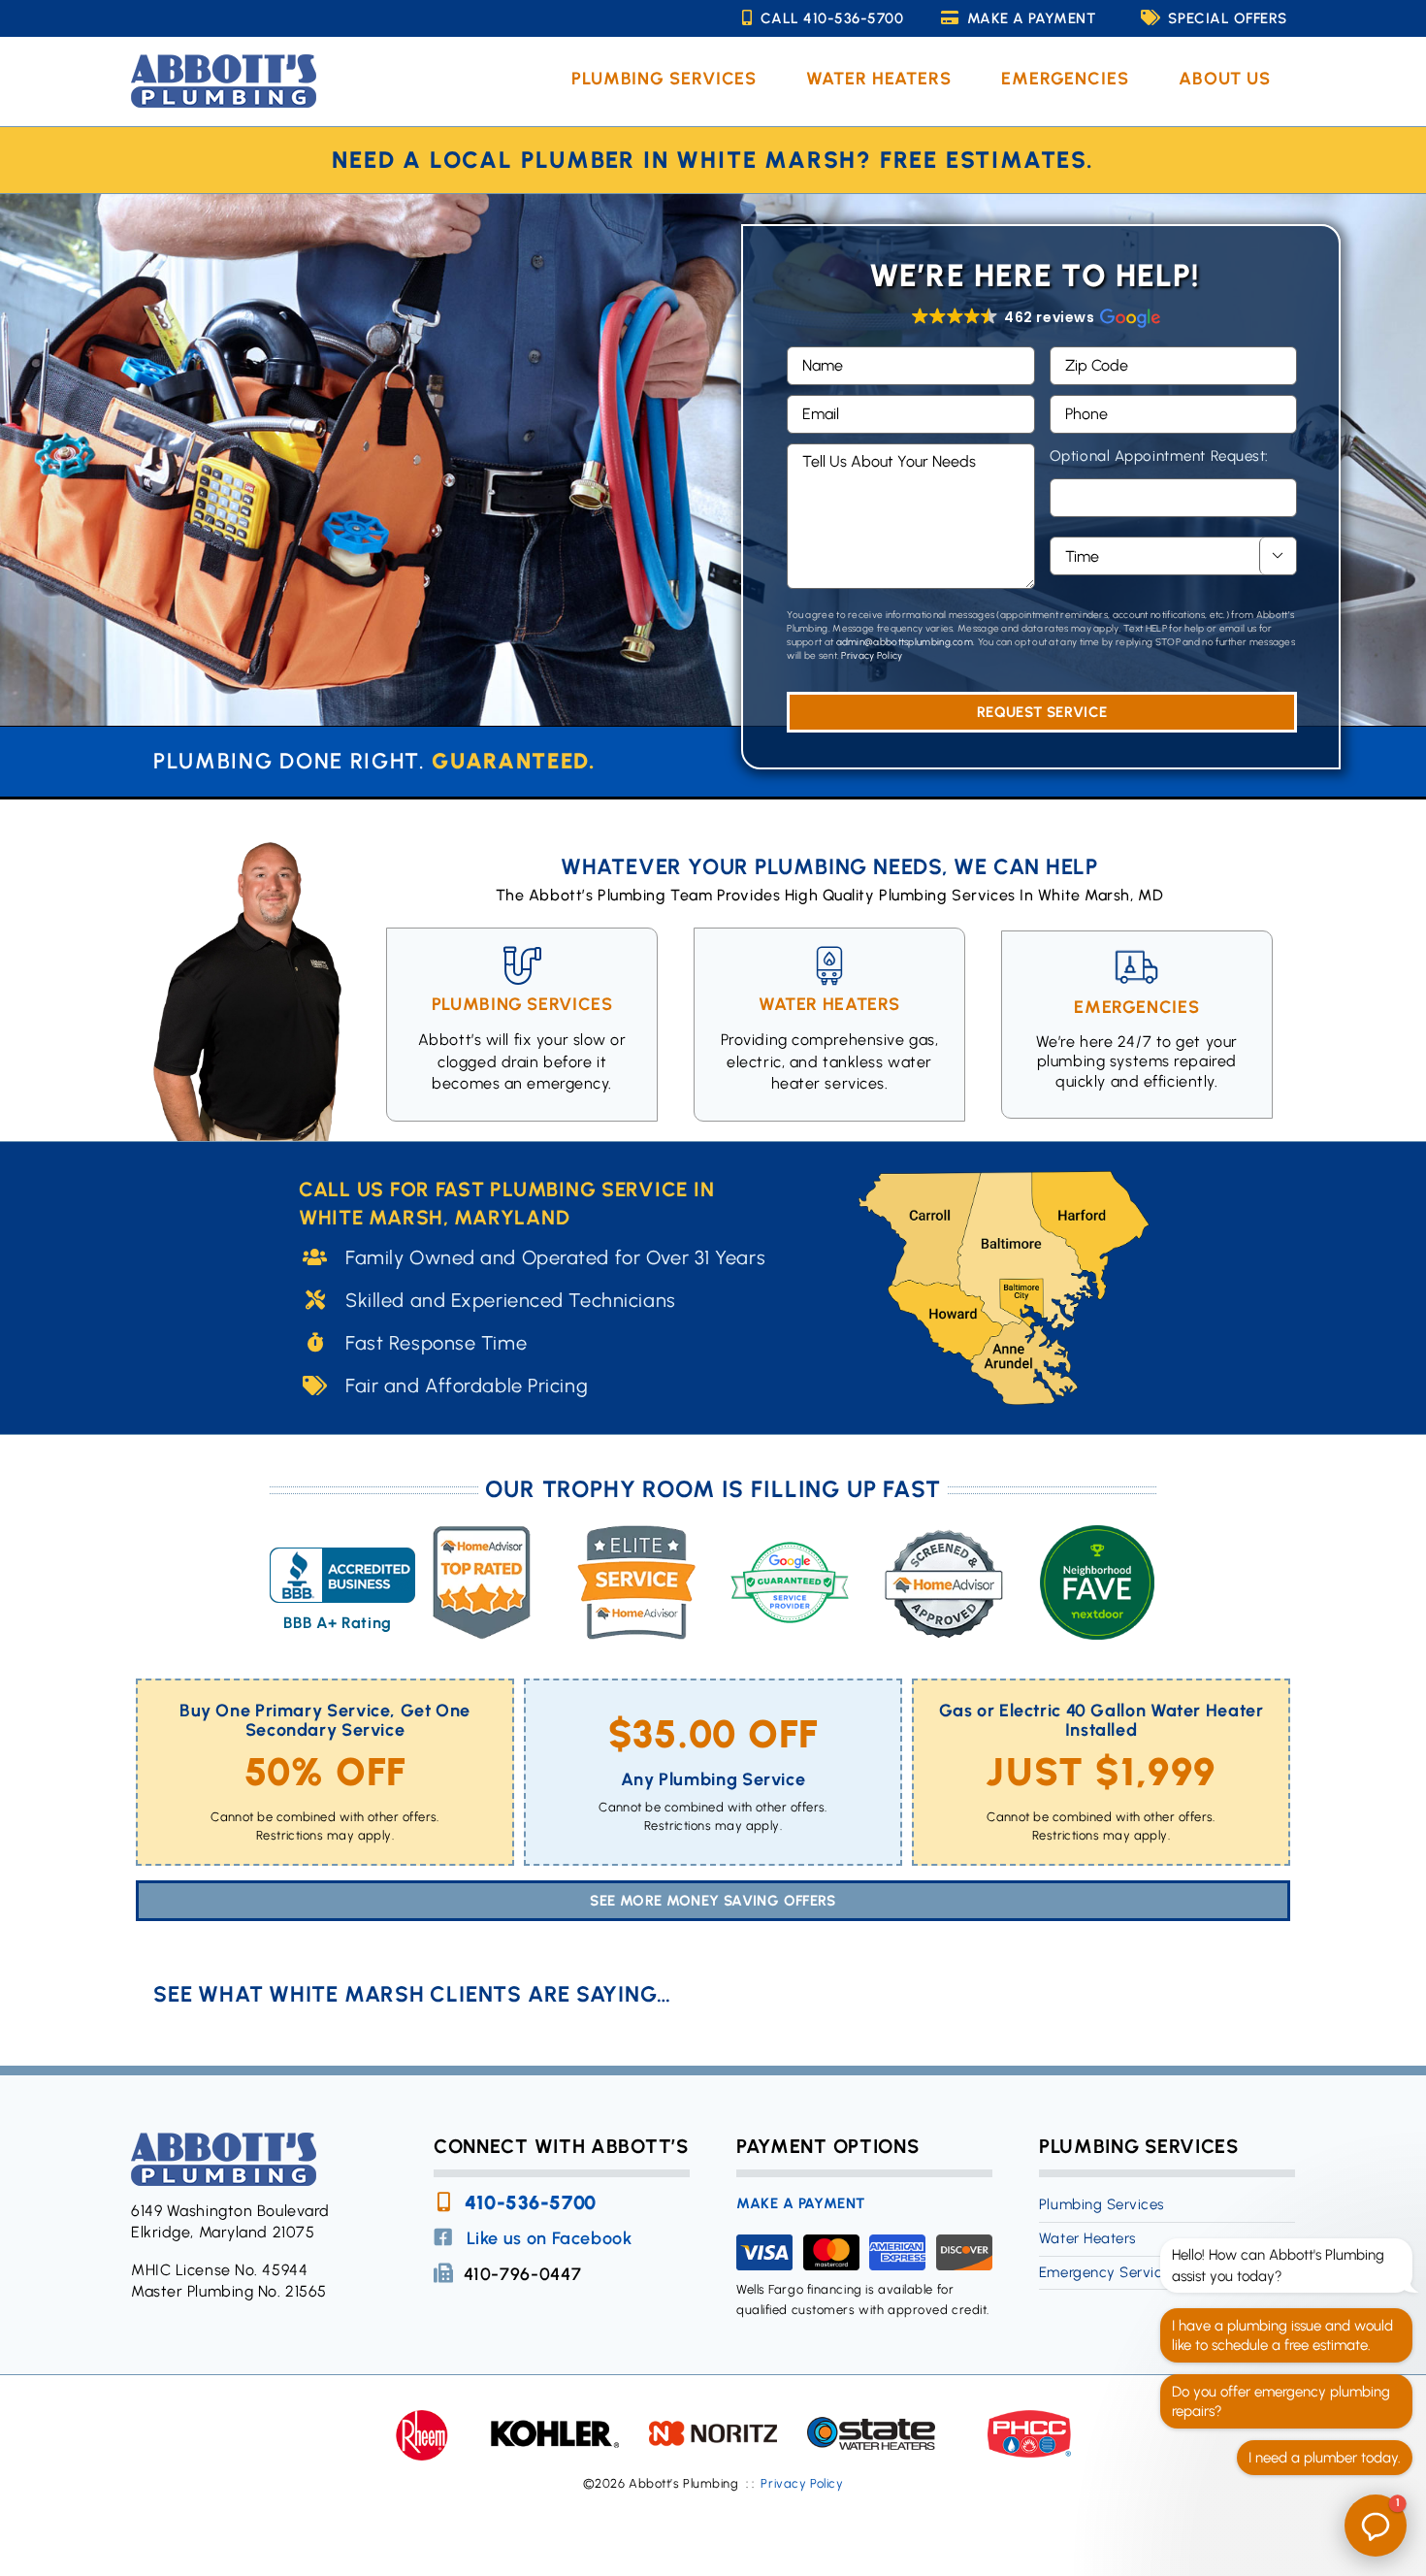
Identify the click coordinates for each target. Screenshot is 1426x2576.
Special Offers (1227, 18)
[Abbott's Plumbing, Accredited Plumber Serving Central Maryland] (342, 1581)
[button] (1035, 317)
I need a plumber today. (1325, 2458)
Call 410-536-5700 (832, 18)
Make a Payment (1031, 18)
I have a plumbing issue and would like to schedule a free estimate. (1282, 2335)
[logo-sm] (224, 62)
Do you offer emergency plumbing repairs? (1281, 2401)
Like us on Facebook (550, 2238)
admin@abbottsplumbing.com (905, 642)
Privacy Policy (872, 655)
